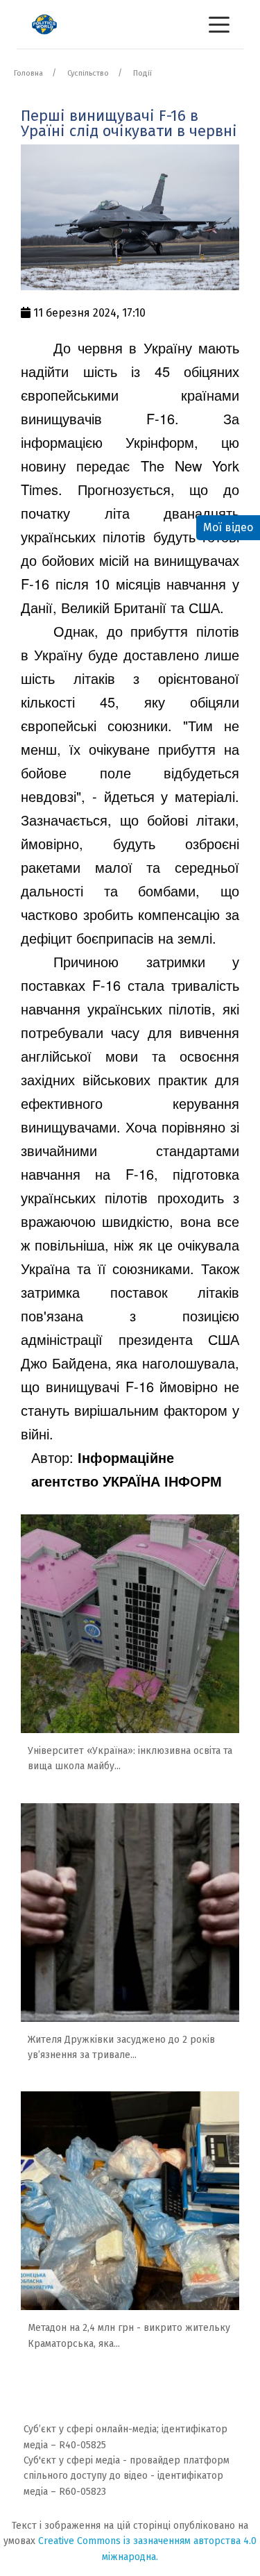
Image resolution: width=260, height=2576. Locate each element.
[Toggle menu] (219, 24)
